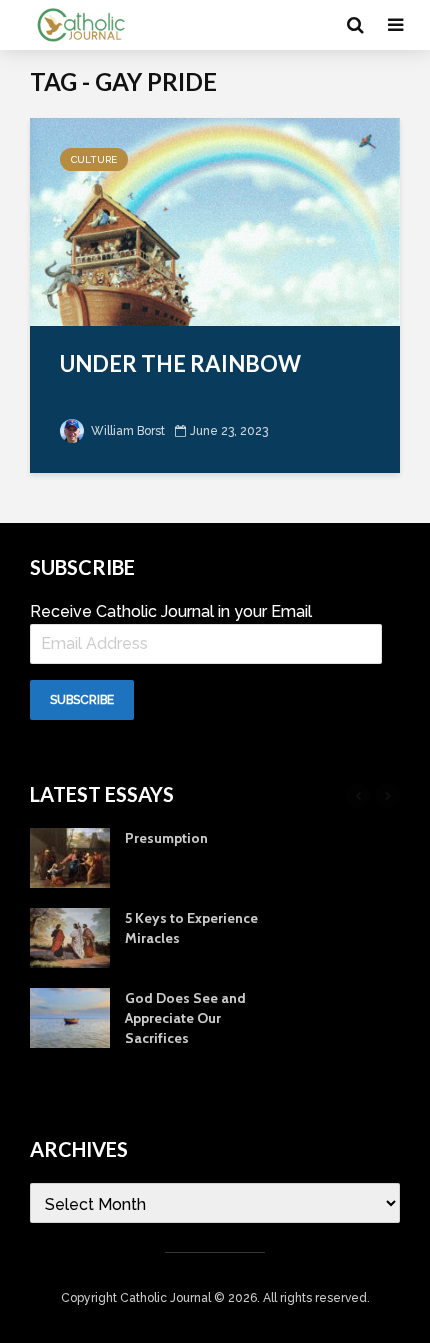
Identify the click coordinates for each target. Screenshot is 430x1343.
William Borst (126, 431)
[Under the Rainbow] (215, 220)
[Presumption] (70, 856)
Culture (94, 159)
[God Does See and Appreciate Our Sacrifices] (70, 1016)
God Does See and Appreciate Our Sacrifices (185, 1018)
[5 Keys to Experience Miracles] (70, 936)
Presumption (166, 838)
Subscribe (82, 700)
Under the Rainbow (180, 363)
